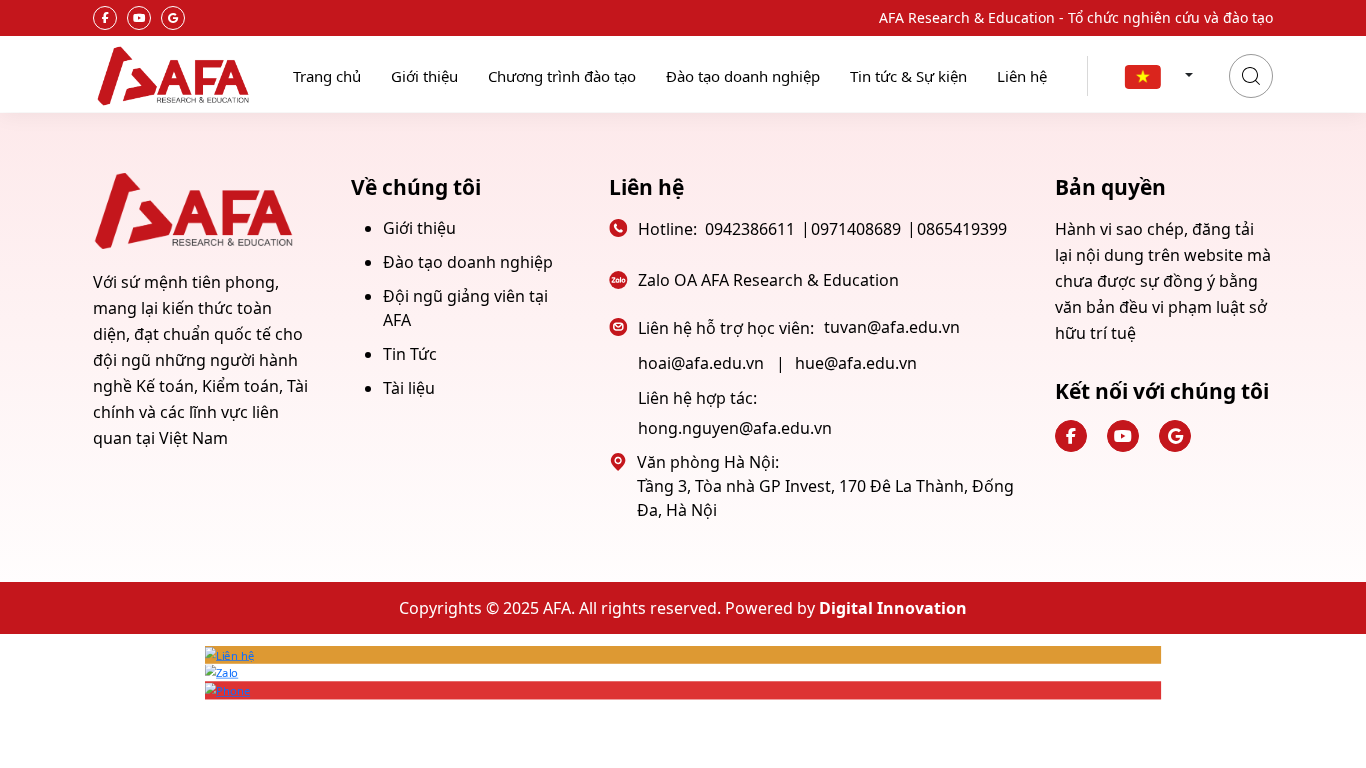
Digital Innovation (893, 608)
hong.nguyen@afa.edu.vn (735, 428)
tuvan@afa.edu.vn (892, 327)
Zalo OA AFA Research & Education (768, 280)
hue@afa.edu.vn (856, 363)
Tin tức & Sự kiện (908, 76)
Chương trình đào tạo (562, 76)
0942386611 (750, 229)
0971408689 (856, 229)
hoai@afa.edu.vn (701, 363)
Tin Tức (410, 354)
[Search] (1251, 76)
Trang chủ (327, 76)
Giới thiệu (424, 76)
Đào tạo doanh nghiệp (743, 76)
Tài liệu (409, 388)
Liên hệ (1022, 76)
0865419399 (962, 229)
